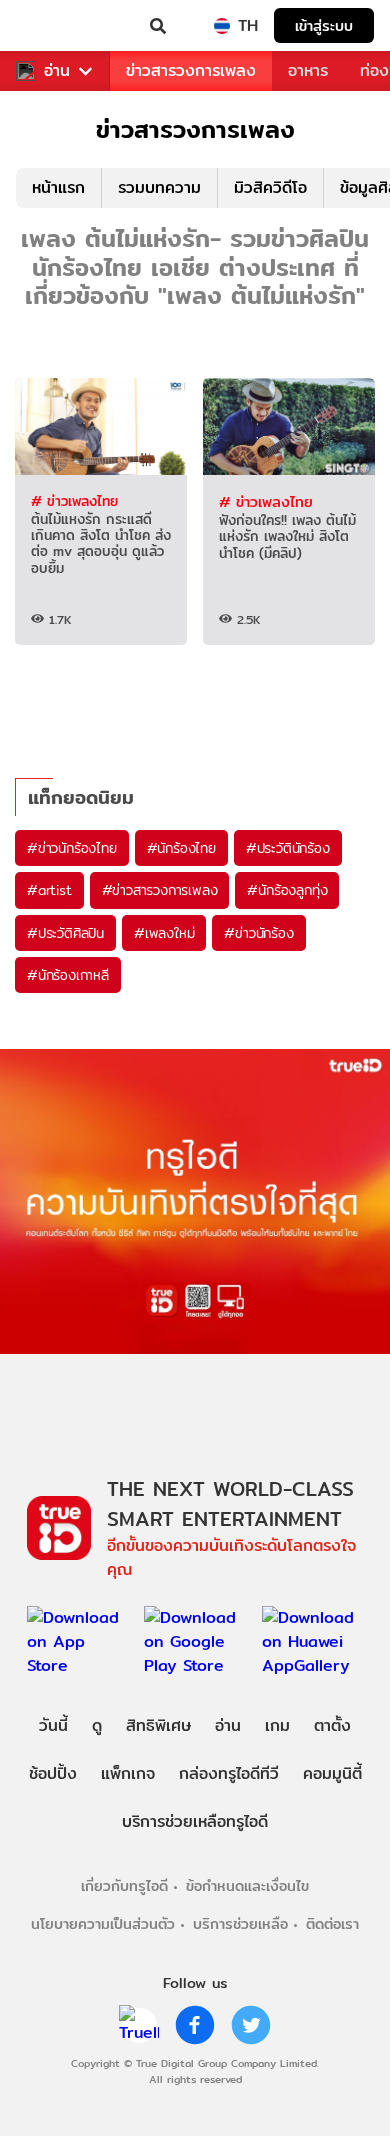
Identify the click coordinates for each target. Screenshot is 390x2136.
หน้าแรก (58, 187)
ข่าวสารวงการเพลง (191, 70)
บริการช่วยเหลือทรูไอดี (195, 1821)
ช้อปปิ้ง (53, 1773)
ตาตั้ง (332, 1725)
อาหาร (308, 70)
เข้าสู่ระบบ (324, 25)
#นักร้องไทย (181, 848)
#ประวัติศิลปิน (65, 933)
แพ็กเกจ (128, 1773)
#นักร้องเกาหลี (68, 975)
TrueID (56, 26)
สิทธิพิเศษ (158, 1725)
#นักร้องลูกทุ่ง (287, 890)
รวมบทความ (159, 187)
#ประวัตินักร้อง (288, 848)
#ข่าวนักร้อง (258, 933)
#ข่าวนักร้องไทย (72, 848)
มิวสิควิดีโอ (270, 187)
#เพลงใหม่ (164, 933)
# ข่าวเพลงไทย (74, 501)
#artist (49, 890)
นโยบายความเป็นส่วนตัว (103, 1923)
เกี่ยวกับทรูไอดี (124, 1885)
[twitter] (251, 2025)
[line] (139, 2025)
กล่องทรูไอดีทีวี (229, 1773)
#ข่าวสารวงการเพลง (160, 890)
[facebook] (195, 2025)
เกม (277, 1725)
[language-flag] (222, 26)
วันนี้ (53, 1725)
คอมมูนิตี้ (332, 1773)
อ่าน (57, 71)
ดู (97, 1725)
